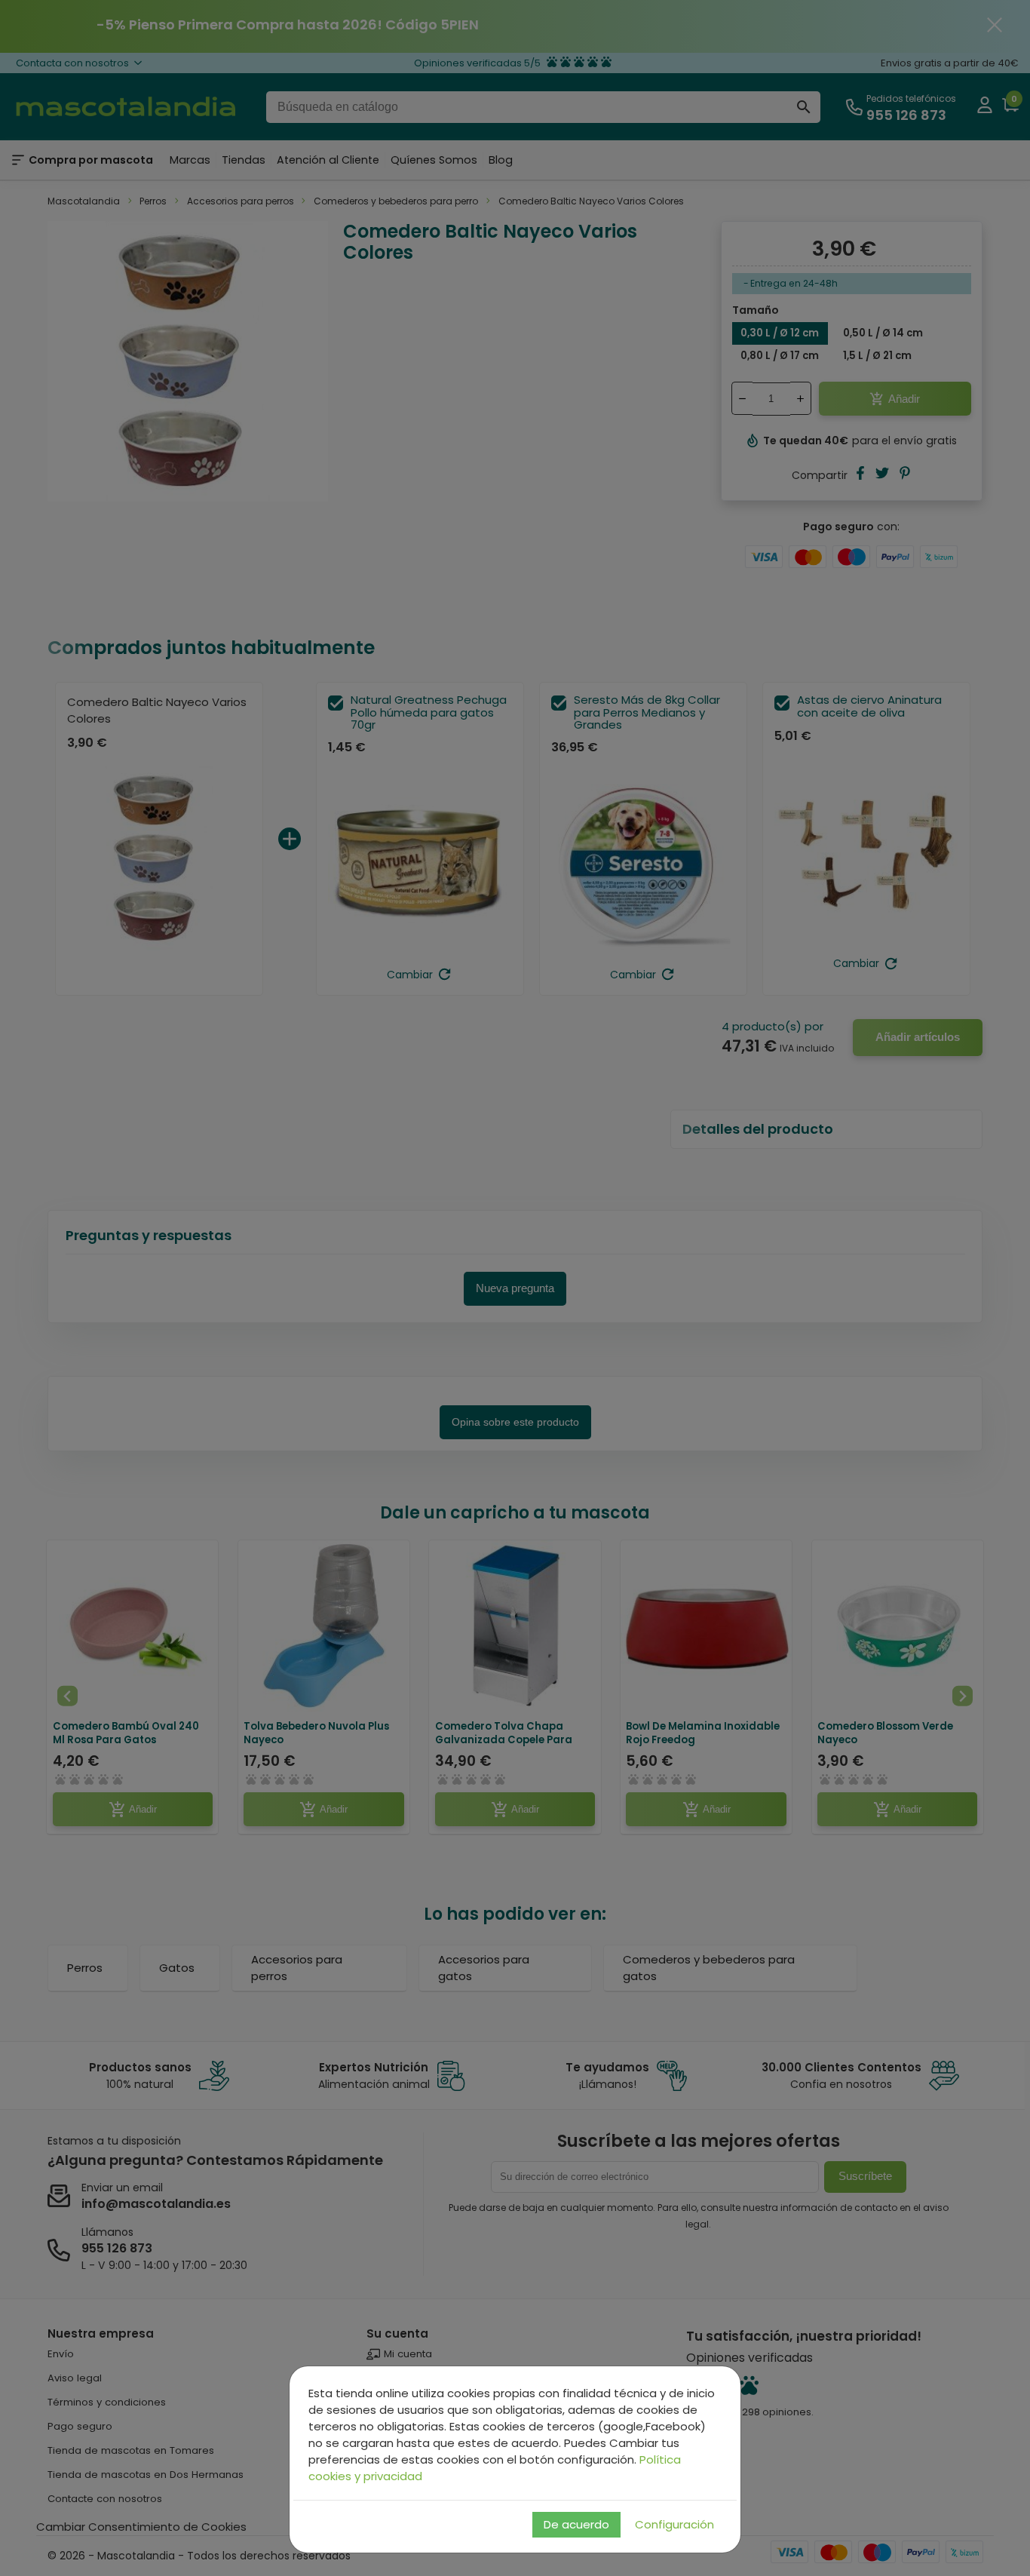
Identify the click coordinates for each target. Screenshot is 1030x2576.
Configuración (674, 2524)
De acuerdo (576, 2524)
